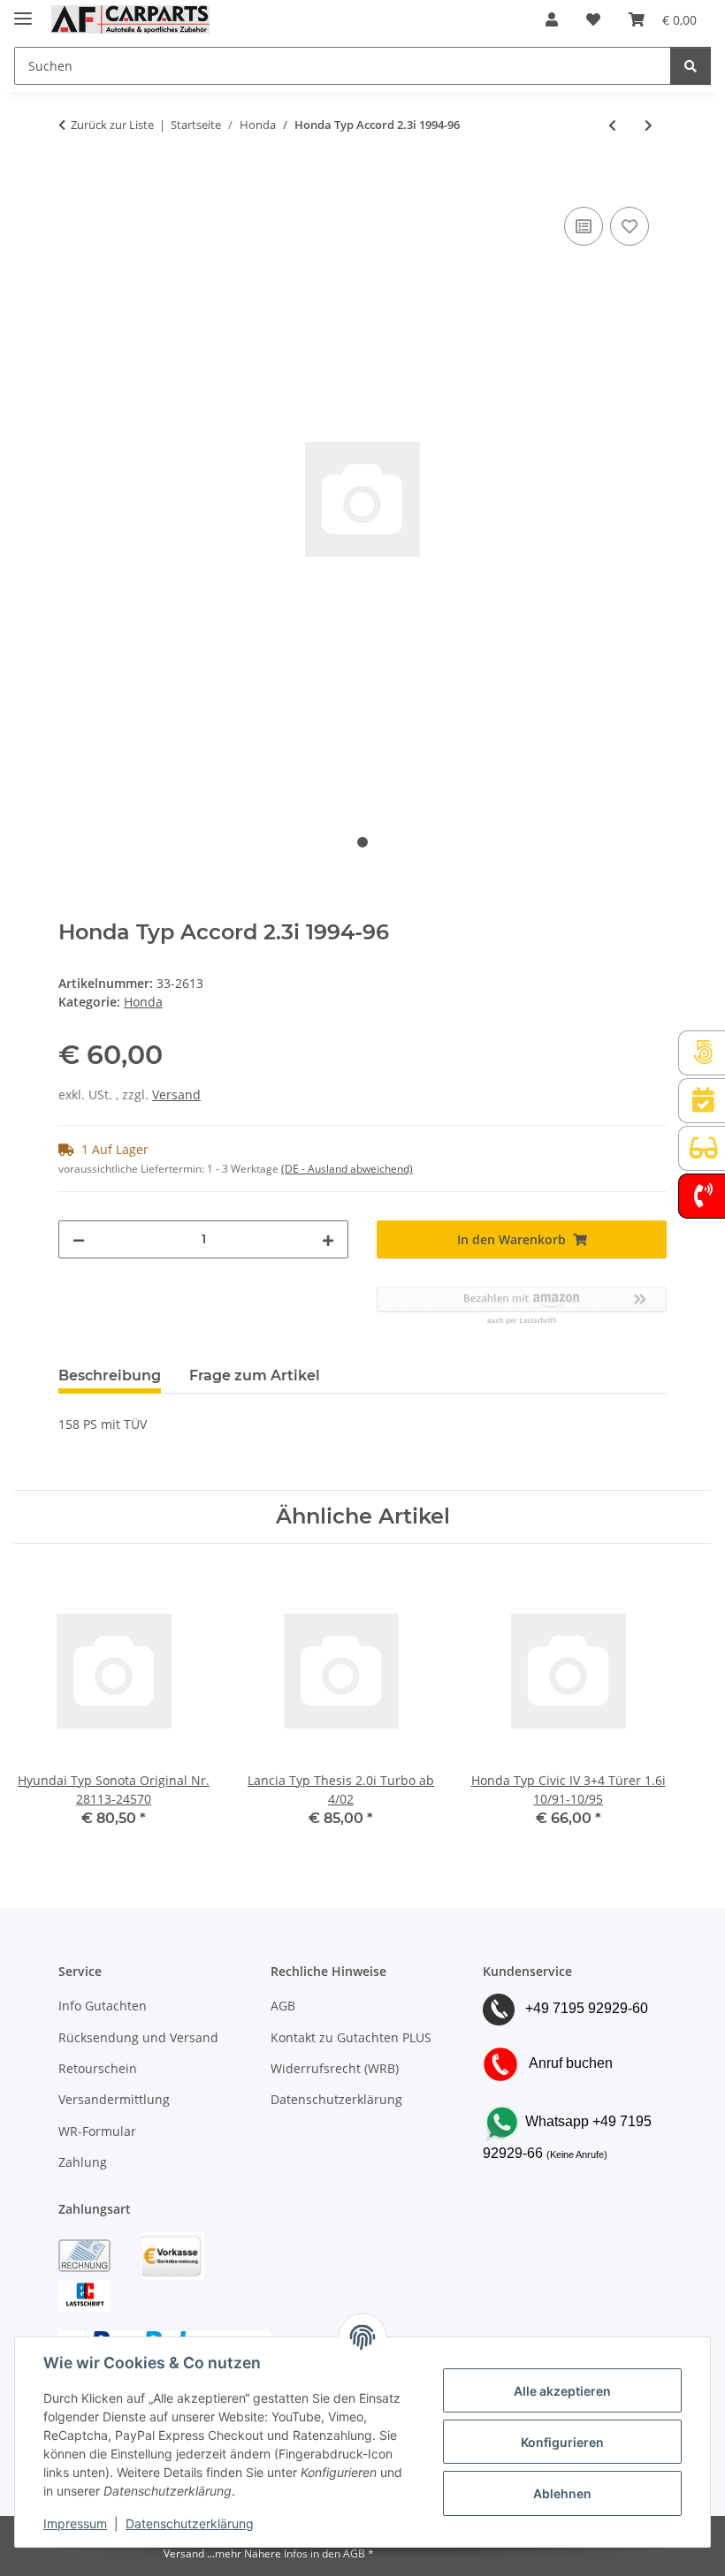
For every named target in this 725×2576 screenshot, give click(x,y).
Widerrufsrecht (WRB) (335, 2068)
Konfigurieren (562, 2442)
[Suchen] (691, 66)
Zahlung (83, 2162)
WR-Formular (97, 2131)
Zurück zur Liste (112, 125)
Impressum (75, 2523)
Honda (143, 1002)
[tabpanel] (362, 499)
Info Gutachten (103, 2006)
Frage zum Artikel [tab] (255, 1375)
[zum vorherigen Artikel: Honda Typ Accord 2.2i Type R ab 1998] (612, 125)
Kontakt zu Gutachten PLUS (351, 2037)
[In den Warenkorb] (72, 183)
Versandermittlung (114, 2099)
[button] (552, 19)
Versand (176, 1094)
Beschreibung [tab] (110, 1375)
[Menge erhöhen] (328, 1239)
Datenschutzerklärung (190, 2523)
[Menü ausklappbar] (23, 11)
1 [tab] (362, 842)
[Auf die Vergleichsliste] (584, 226)
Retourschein (98, 2068)
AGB (283, 2006)
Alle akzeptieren (562, 2391)
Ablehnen (562, 2493)
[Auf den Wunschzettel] (630, 226)
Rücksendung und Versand (138, 2037)
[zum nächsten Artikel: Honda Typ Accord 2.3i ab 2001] (649, 125)
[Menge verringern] (79, 1239)
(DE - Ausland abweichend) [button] (347, 1169)
